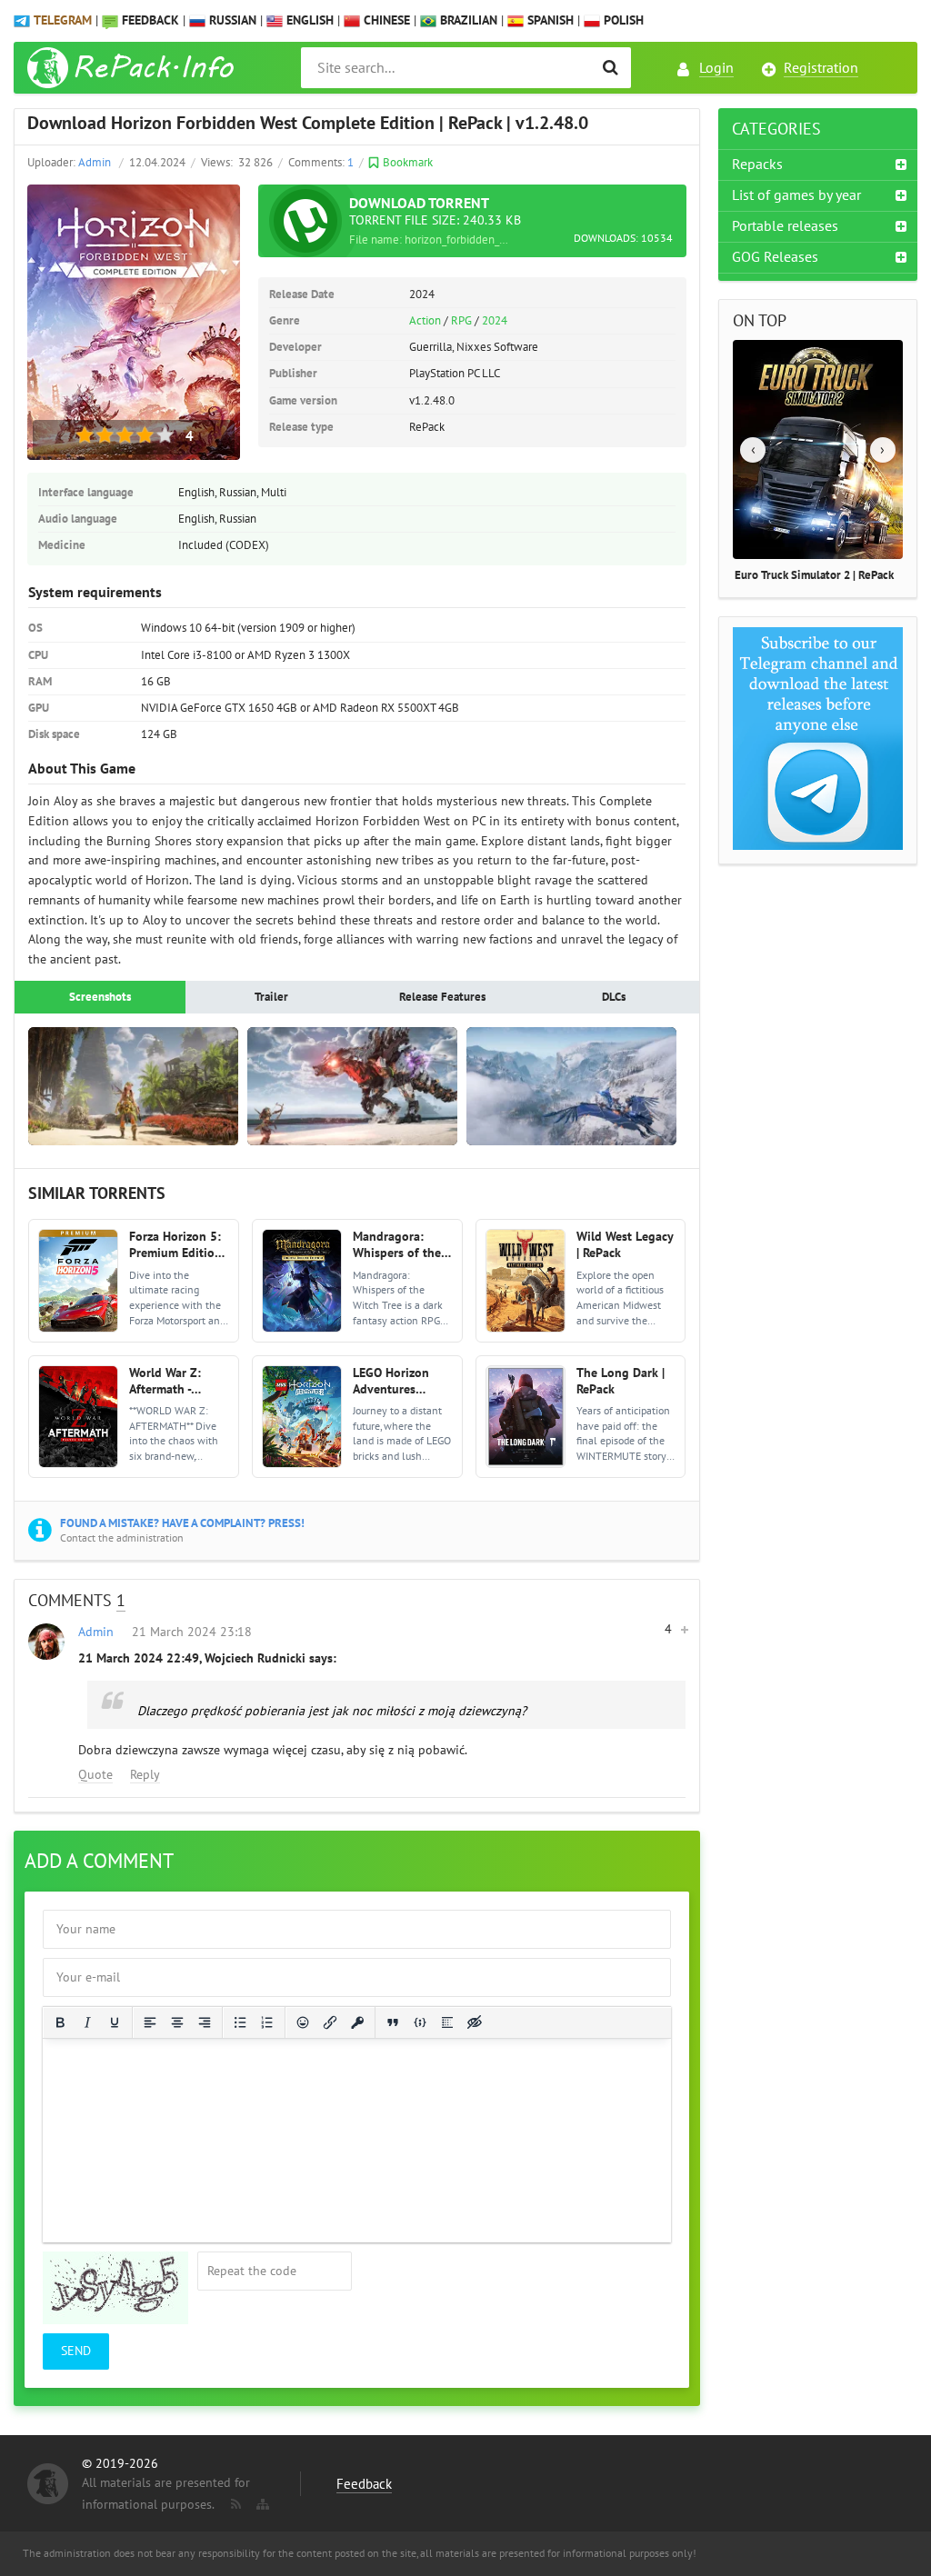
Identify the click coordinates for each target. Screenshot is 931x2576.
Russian (231, 20)
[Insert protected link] (357, 2022)
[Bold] (60, 2022)
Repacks (757, 165)
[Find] (611, 68)
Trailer (271, 997)
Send (76, 2351)
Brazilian (467, 20)
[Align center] (177, 2022)
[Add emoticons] (303, 2022)
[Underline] (115, 2022)
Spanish (549, 20)
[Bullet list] (240, 2022)
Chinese (385, 20)
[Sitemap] (261, 2501)
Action (425, 321)
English (308, 20)
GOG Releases (775, 257)
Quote (95, 1775)
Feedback (150, 20)
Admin (95, 163)
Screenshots (100, 997)
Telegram (63, 20)
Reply (145, 1775)
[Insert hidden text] (475, 2022)
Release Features (442, 997)
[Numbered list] (267, 2022)
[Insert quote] (393, 2022)
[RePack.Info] (133, 68)
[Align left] (150, 2022)
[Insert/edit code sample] (420, 2022)
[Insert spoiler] (447, 2022)
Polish (622, 20)
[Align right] (205, 2022)
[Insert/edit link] (330, 2022)
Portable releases (785, 226)
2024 (495, 321)
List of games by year (796, 195)
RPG (461, 321)
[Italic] (87, 2022)
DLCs (614, 997)
